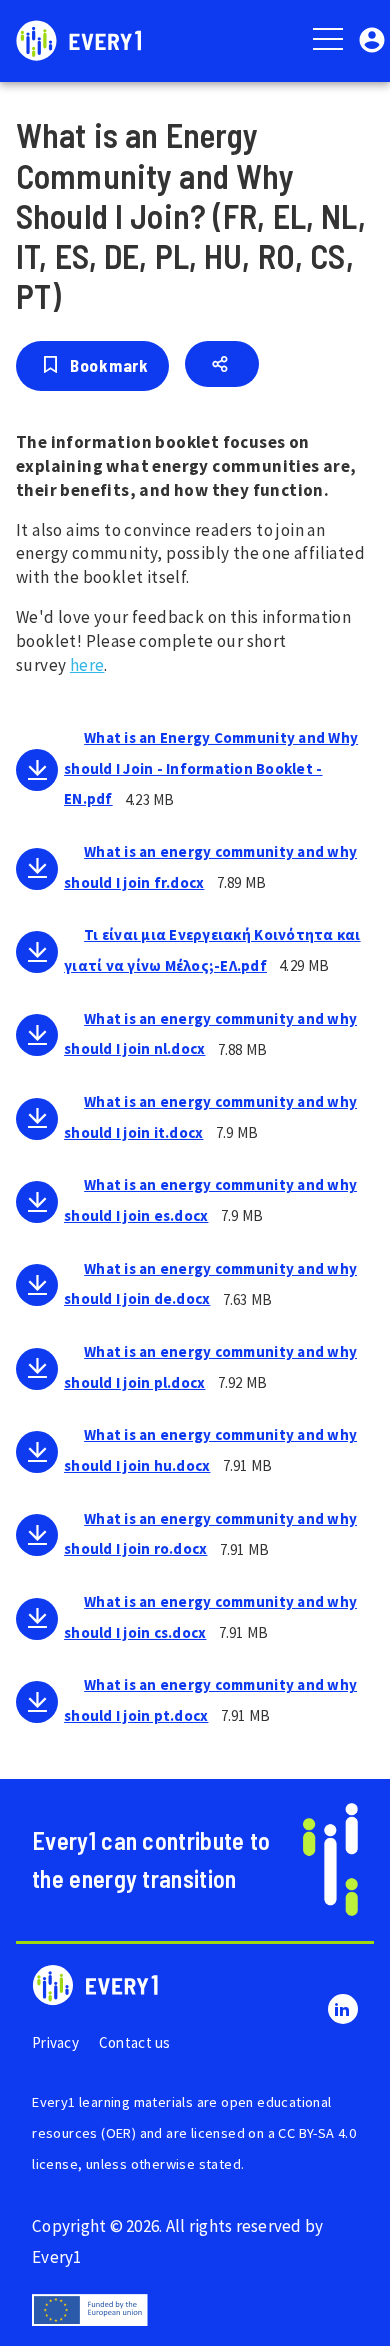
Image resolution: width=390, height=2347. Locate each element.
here (87, 665)
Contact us (135, 2042)
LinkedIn (343, 2009)
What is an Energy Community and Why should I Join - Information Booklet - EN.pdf (211, 768)
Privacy (55, 2042)
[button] (372, 38)
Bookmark (109, 365)
